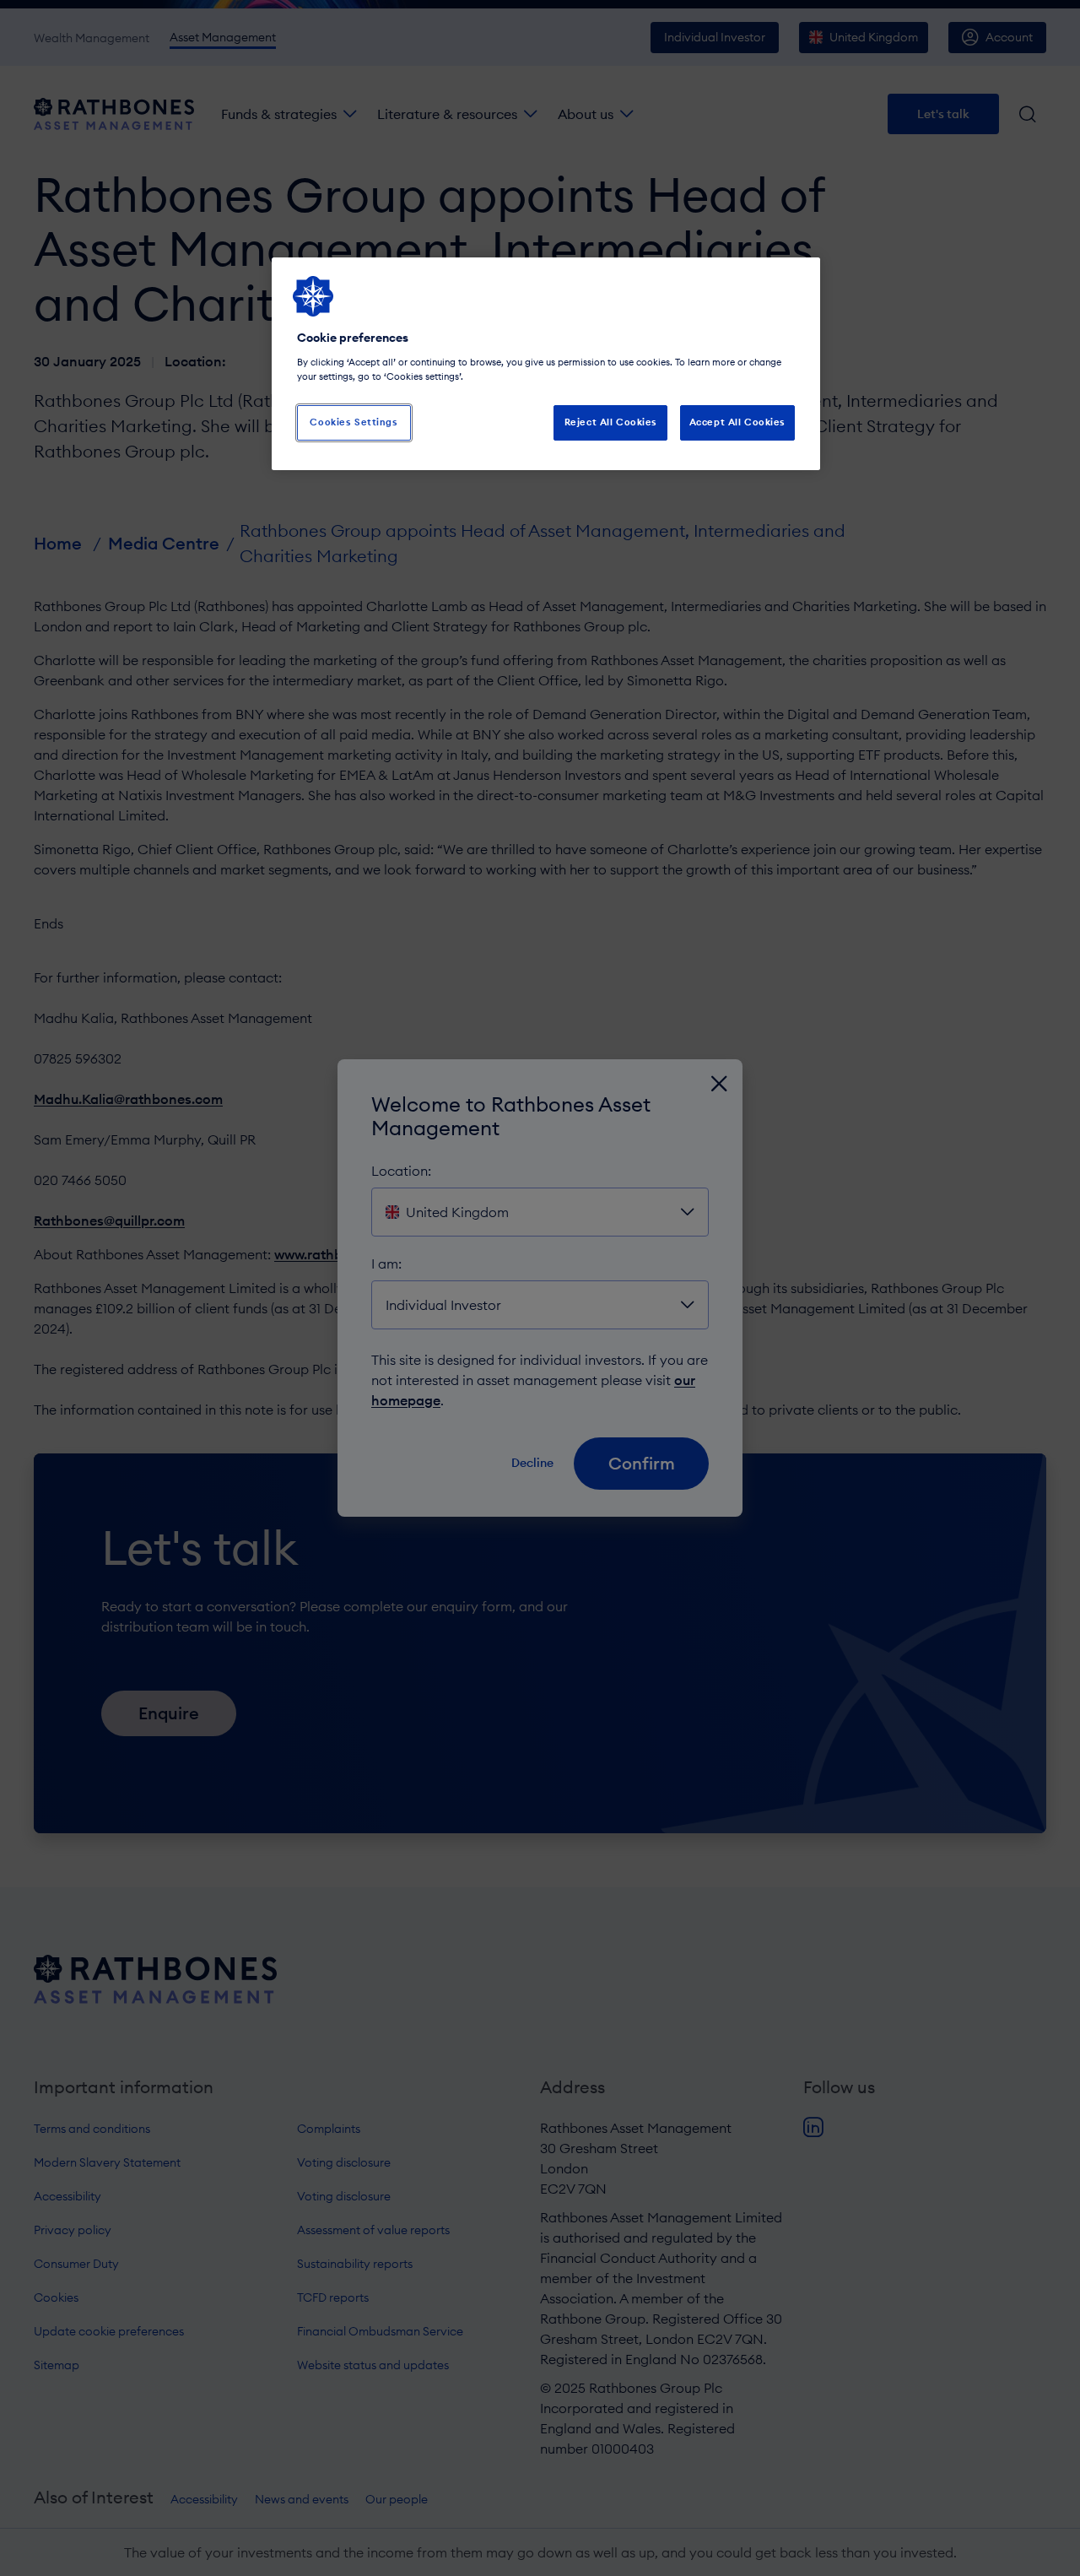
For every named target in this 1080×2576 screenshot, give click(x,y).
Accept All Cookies (737, 422)
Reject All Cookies (611, 422)
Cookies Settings (354, 422)
